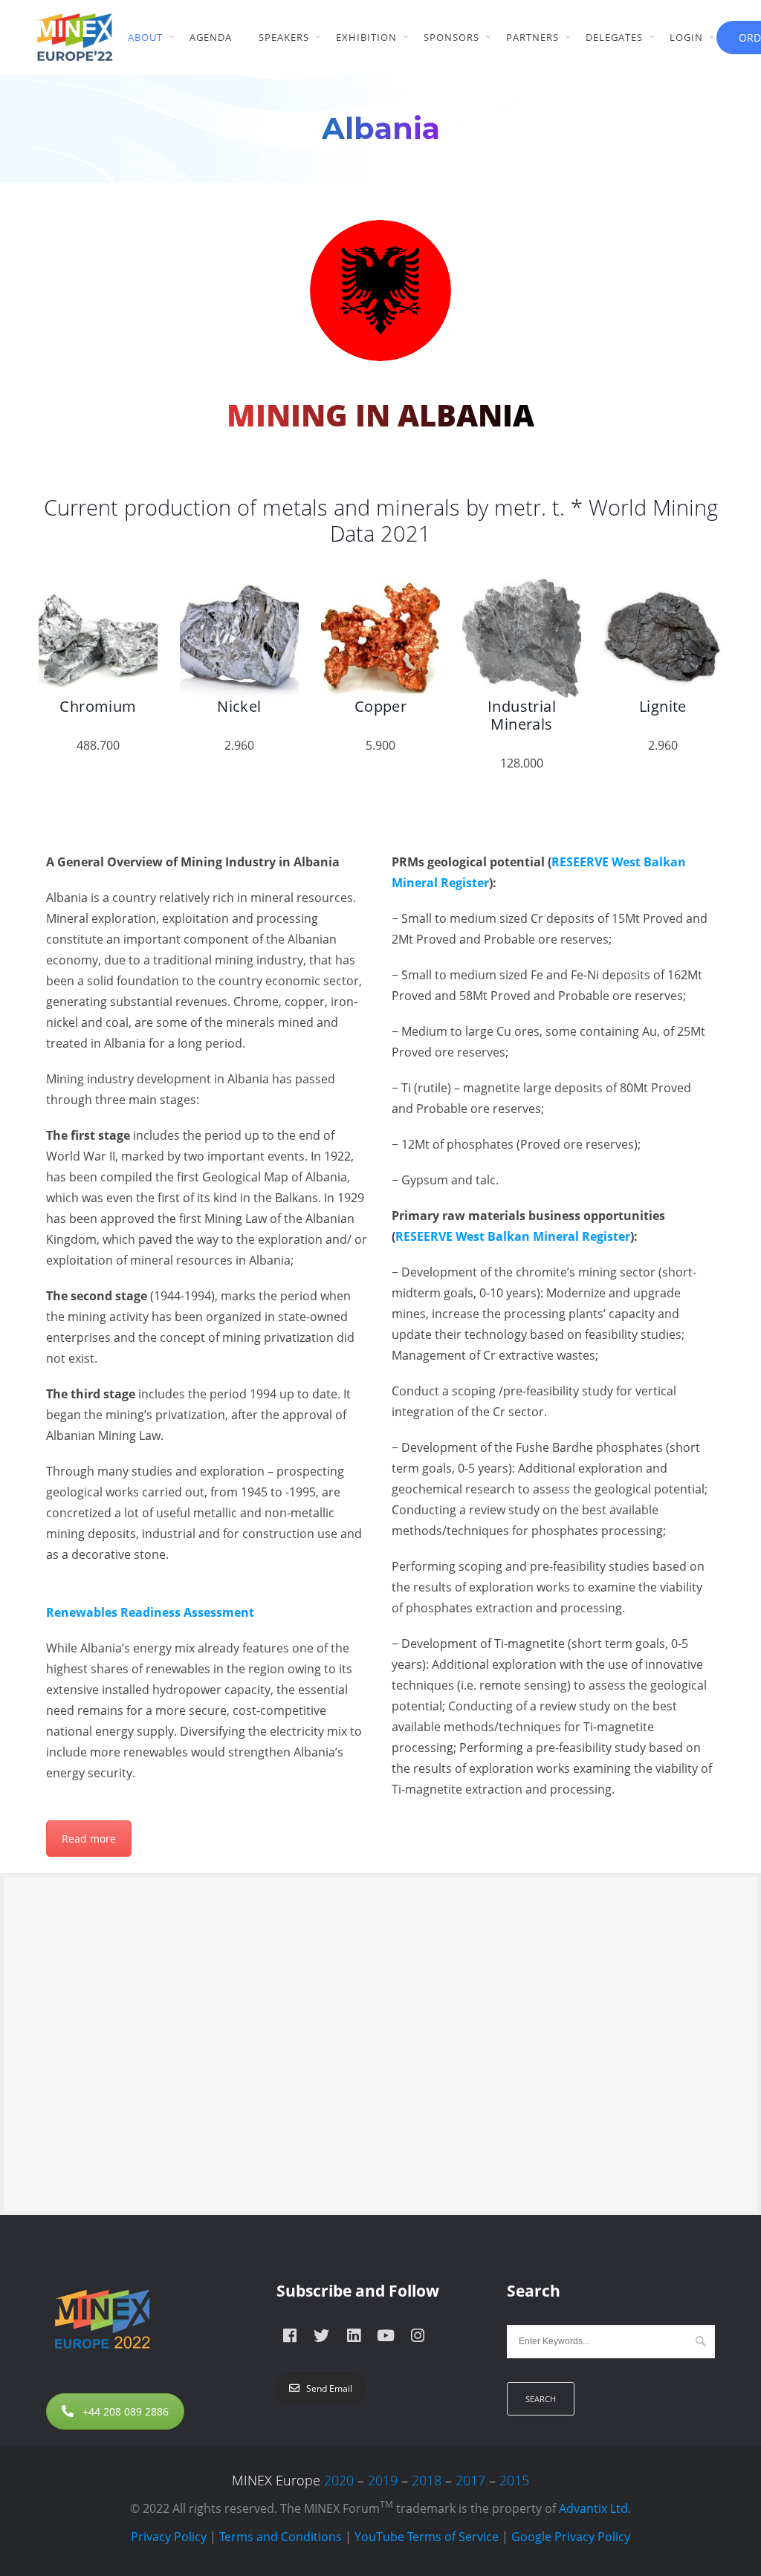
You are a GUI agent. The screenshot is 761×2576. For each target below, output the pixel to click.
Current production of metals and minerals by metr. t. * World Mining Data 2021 (381, 520)
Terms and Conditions (281, 2537)
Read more (89, 1839)
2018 (427, 2480)
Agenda (211, 37)
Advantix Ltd (593, 2508)
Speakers (284, 37)
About (145, 37)
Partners (532, 37)
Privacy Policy (169, 2537)
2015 (514, 2480)
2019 (383, 2480)
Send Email (329, 2388)
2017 (470, 2480)
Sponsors (451, 37)
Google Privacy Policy (571, 2537)
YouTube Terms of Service (427, 2537)
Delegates (614, 37)
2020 (339, 2480)
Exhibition (366, 37)
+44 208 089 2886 (126, 2411)
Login (686, 37)
